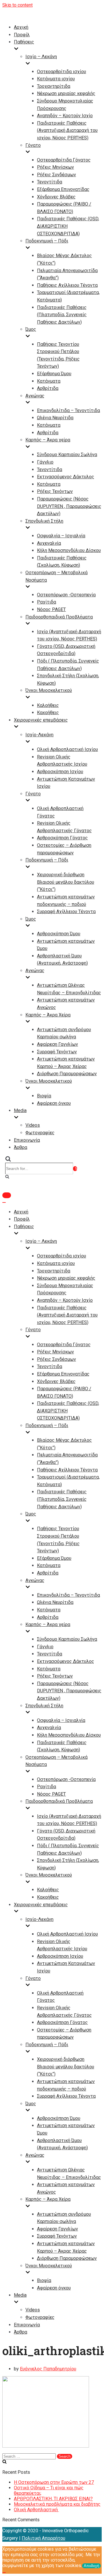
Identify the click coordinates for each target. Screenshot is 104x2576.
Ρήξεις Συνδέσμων (56, 175)
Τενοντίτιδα (50, 182)
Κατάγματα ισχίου (56, 79)
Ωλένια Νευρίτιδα (55, 418)
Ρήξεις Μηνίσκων (55, 167)
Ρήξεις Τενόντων (55, 491)
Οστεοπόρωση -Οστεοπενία (66, 595)
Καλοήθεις (48, 705)
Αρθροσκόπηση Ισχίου (60, 772)
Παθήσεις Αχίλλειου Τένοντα (67, 285)
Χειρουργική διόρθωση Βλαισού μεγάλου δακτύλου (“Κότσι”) (66, 882)
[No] (4, 2573)
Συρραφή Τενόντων (57, 1052)
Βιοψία (44, 1096)
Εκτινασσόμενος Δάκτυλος (66, 477)
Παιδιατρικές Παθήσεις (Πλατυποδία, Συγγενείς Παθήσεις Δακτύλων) (62, 315)
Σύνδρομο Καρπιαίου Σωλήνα (67, 455)
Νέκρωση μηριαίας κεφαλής (66, 93)
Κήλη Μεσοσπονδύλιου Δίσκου (69, 550)
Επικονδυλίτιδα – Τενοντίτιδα (68, 410)
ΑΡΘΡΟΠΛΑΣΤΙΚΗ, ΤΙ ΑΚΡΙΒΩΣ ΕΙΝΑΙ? (53, 2499)
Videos (33, 1125)
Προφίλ (22, 35)
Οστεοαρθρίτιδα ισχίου (62, 72)
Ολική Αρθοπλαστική (36, 2510)
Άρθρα (21, 1147)
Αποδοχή (91, 2566)
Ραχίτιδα (47, 602)
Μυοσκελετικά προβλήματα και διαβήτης (57, 2504)
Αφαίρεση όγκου (54, 1103)
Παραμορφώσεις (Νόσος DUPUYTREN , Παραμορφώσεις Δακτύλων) (69, 506)
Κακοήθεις (48, 713)
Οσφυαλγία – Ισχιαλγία (61, 536)
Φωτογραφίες (40, 1133)
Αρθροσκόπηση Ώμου (59, 934)
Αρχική (21, 27)
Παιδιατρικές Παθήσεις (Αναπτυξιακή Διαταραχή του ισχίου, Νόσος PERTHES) (67, 130)
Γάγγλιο (45, 462)
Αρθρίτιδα (48, 388)
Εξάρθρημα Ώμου (54, 374)
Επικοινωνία (27, 1140)
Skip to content (17, 5)
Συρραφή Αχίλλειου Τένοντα (66, 912)
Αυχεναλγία (49, 543)
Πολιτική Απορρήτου (43, 2538)
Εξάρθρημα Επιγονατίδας (63, 189)
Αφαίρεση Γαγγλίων (57, 1044)
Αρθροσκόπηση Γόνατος (62, 838)
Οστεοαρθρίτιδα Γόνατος (64, 160)
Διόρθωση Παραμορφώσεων (67, 1074)
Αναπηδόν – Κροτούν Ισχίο (65, 116)
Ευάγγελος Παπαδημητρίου (48, 2369)
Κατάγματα (49, 381)
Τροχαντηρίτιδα (54, 86)
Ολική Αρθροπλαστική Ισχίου (67, 749)
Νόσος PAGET (51, 609)
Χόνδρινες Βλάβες (56, 197)
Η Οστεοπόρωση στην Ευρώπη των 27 (54, 2482)
